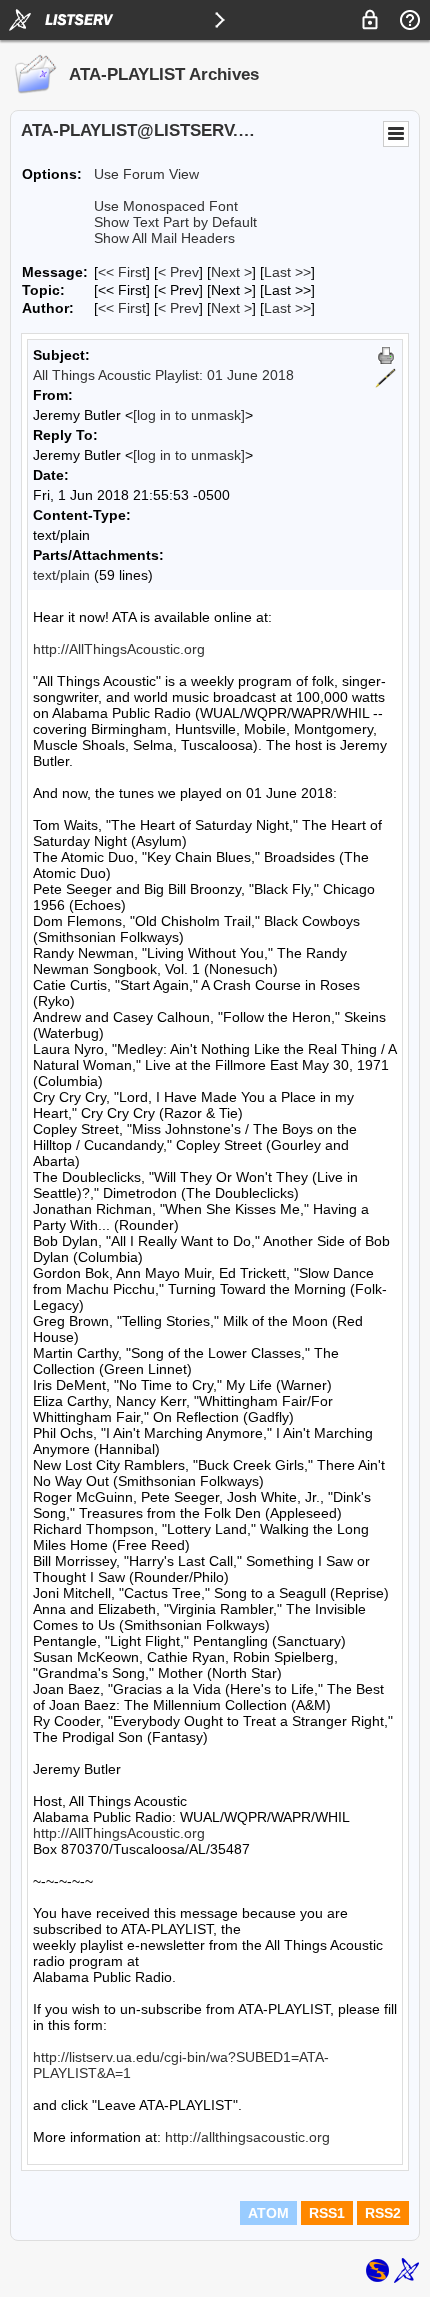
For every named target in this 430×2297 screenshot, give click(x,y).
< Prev (178, 272)
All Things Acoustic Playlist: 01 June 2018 (163, 375)
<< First (122, 272)
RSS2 (383, 2213)
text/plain (61, 575)
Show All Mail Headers (164, 238)
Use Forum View (146, 174)
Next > (231, 272)
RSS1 (327, 2213)
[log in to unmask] (189, 415)
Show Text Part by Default (175, 222)
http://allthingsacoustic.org (247, 2137)
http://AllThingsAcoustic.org (119, 649)
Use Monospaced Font (166, 206)
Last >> (287, 272)
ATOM (268, 2213)
